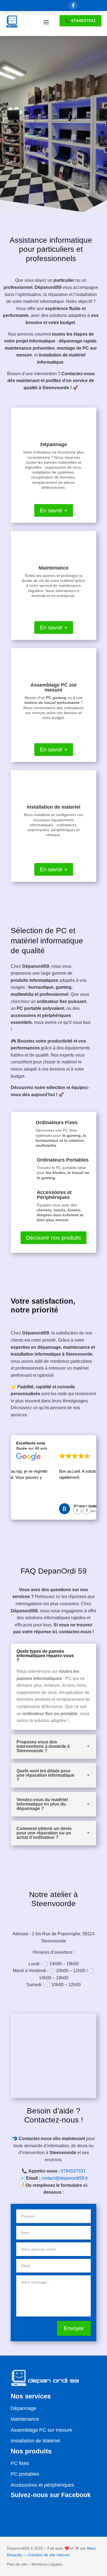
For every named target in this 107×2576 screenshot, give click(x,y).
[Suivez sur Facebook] (73, 5)
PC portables (25, 2474)
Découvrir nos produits (54, 1238)
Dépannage (23, 2408)
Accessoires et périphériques (42, 2485)
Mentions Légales (47, 2564)
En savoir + (54, 510)
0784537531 (73, 2171)
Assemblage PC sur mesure (41, 2430)
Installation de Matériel (35, 2441)
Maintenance (25, 2419)
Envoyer (74, 2328)
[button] (87, 1510)
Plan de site (17, 2564)
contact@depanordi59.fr (64, 2178)
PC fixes (20, 2463)
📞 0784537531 (81, 21)
